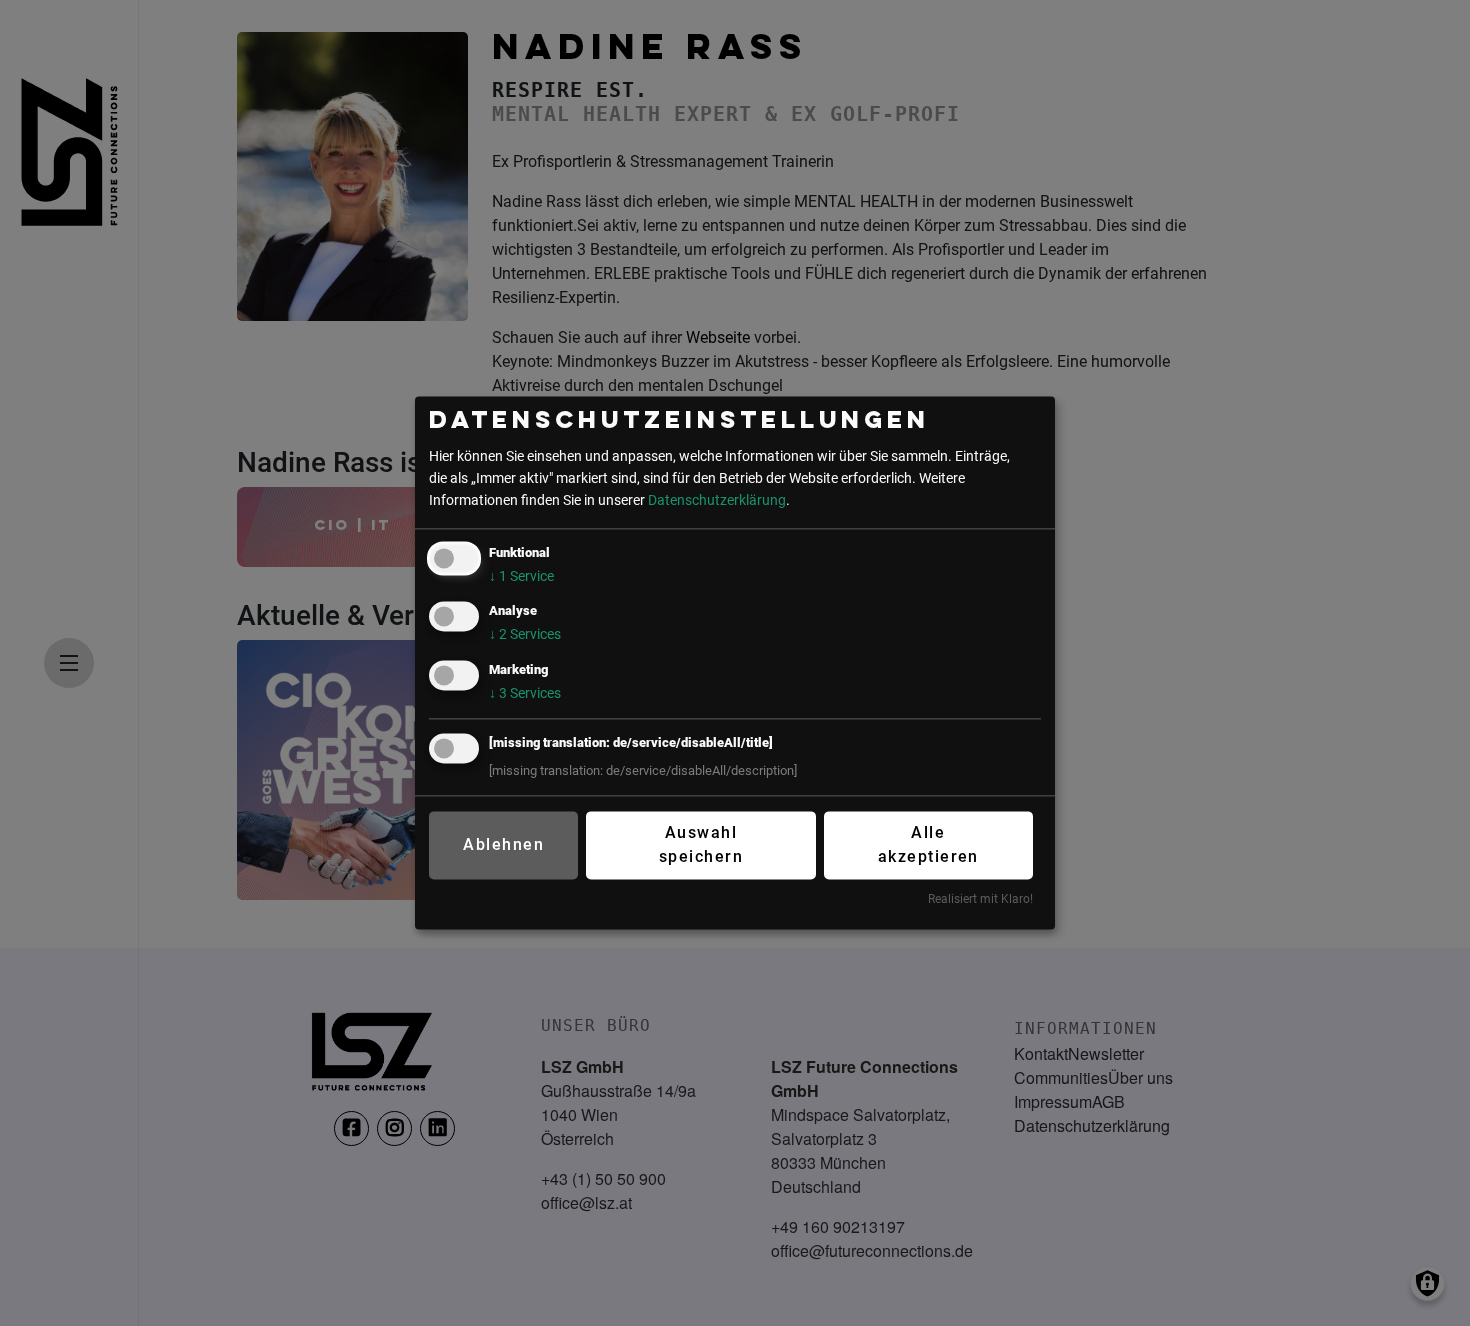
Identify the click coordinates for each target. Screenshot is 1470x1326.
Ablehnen (503, 844)
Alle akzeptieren (928, 844)
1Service (521, 577)
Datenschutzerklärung (717, 500)
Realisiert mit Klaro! (980, 899)
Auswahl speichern (701, 844)
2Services (525, 635)
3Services (525, 693)
